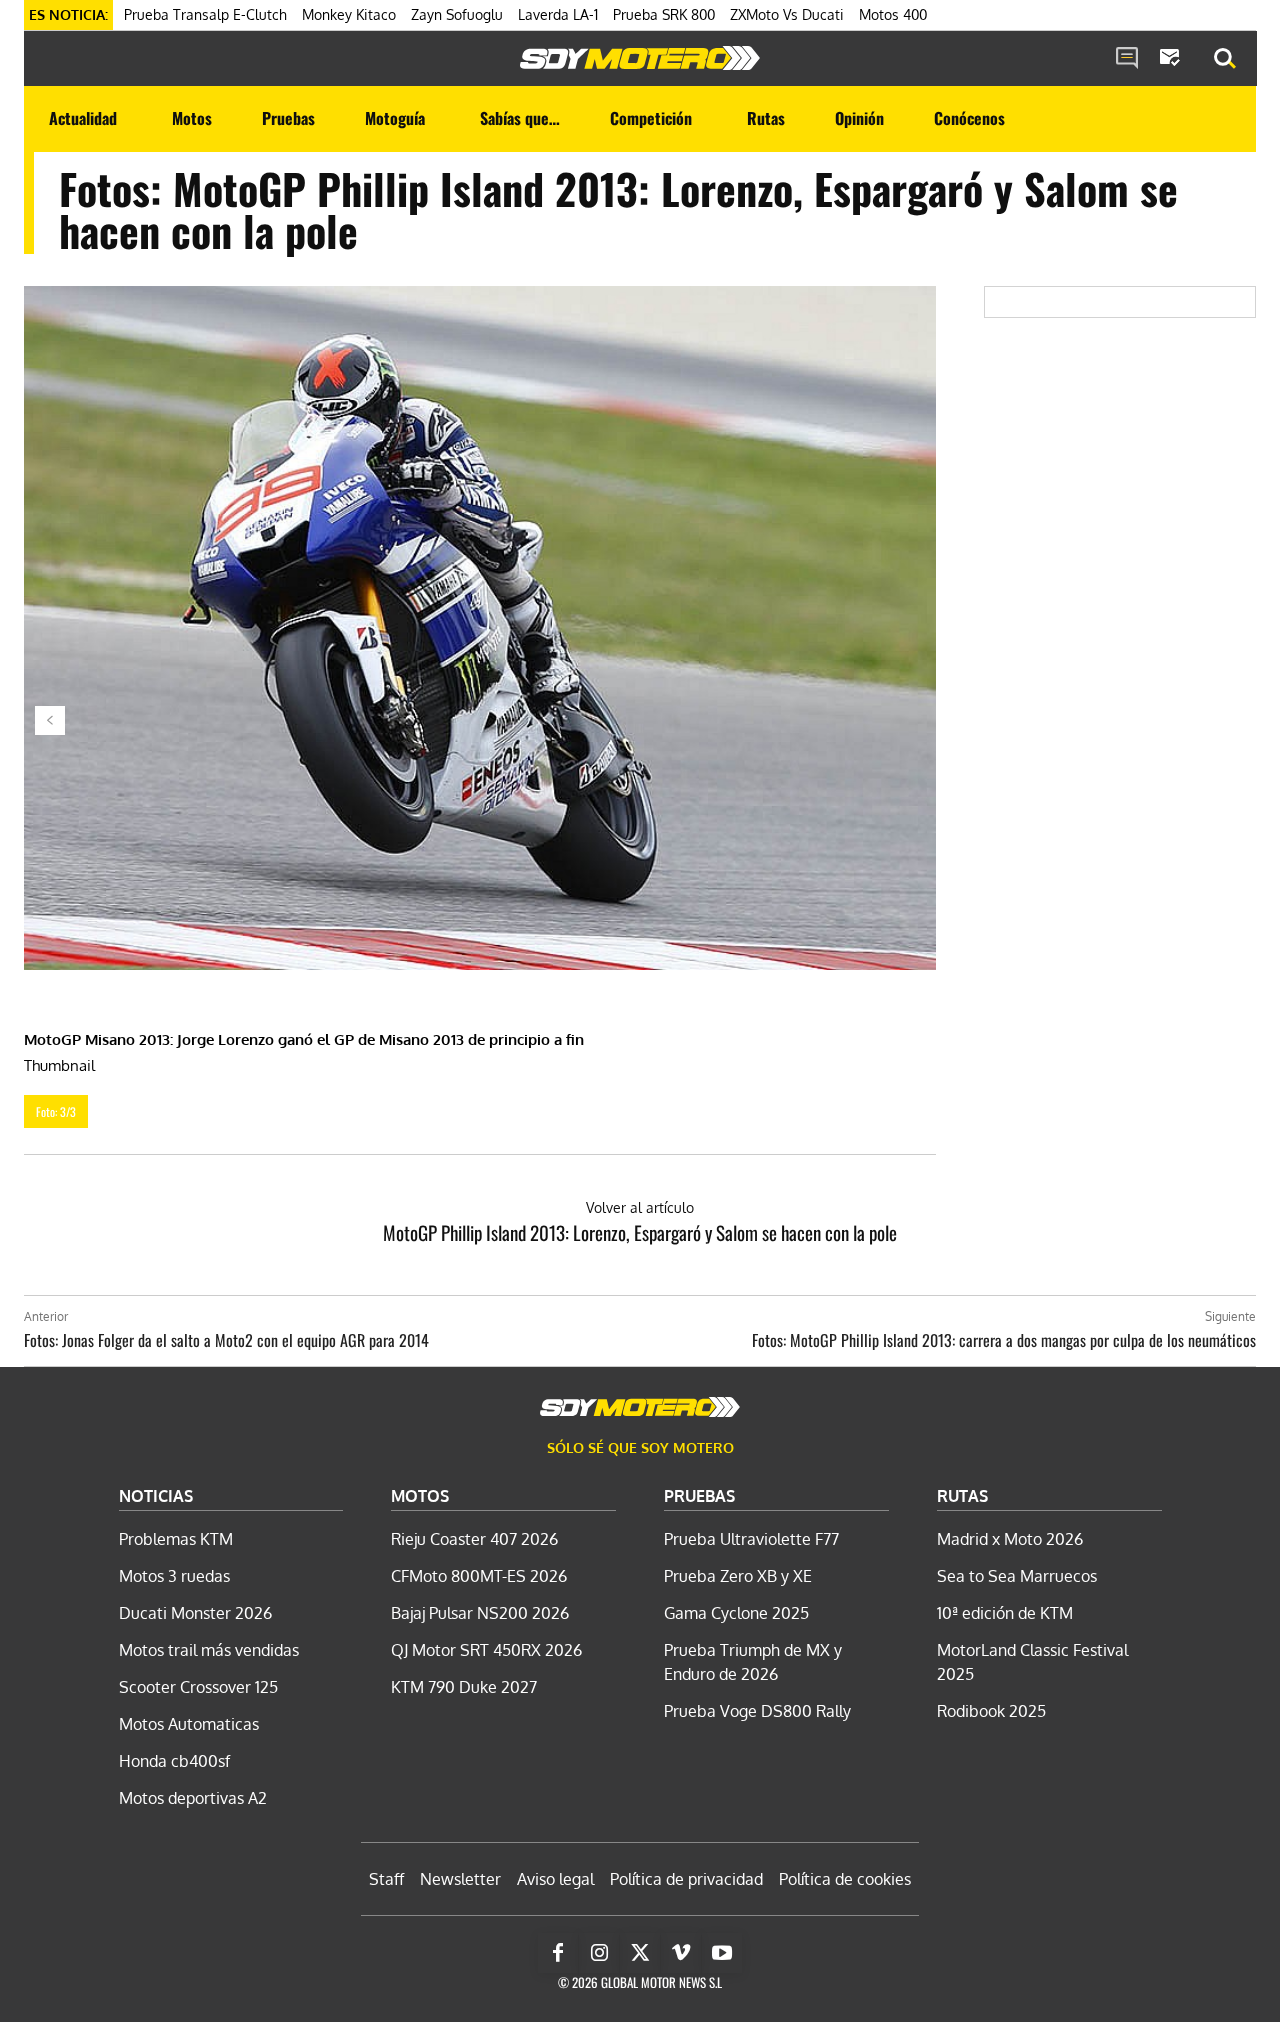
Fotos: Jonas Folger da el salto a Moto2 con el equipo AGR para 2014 (226, 1340)
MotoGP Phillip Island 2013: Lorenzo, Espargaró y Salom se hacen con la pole (640, 1232)
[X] (640, 1953)
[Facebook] (558, 1953)
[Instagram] (599, 1953)
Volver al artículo (640, 1207)
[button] (1225, 59)
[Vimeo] (681, 1953)
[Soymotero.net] (640, 58)
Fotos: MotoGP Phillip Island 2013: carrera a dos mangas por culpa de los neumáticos (1004, 1340)
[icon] (1127, 59)
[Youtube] (722, 1953)
